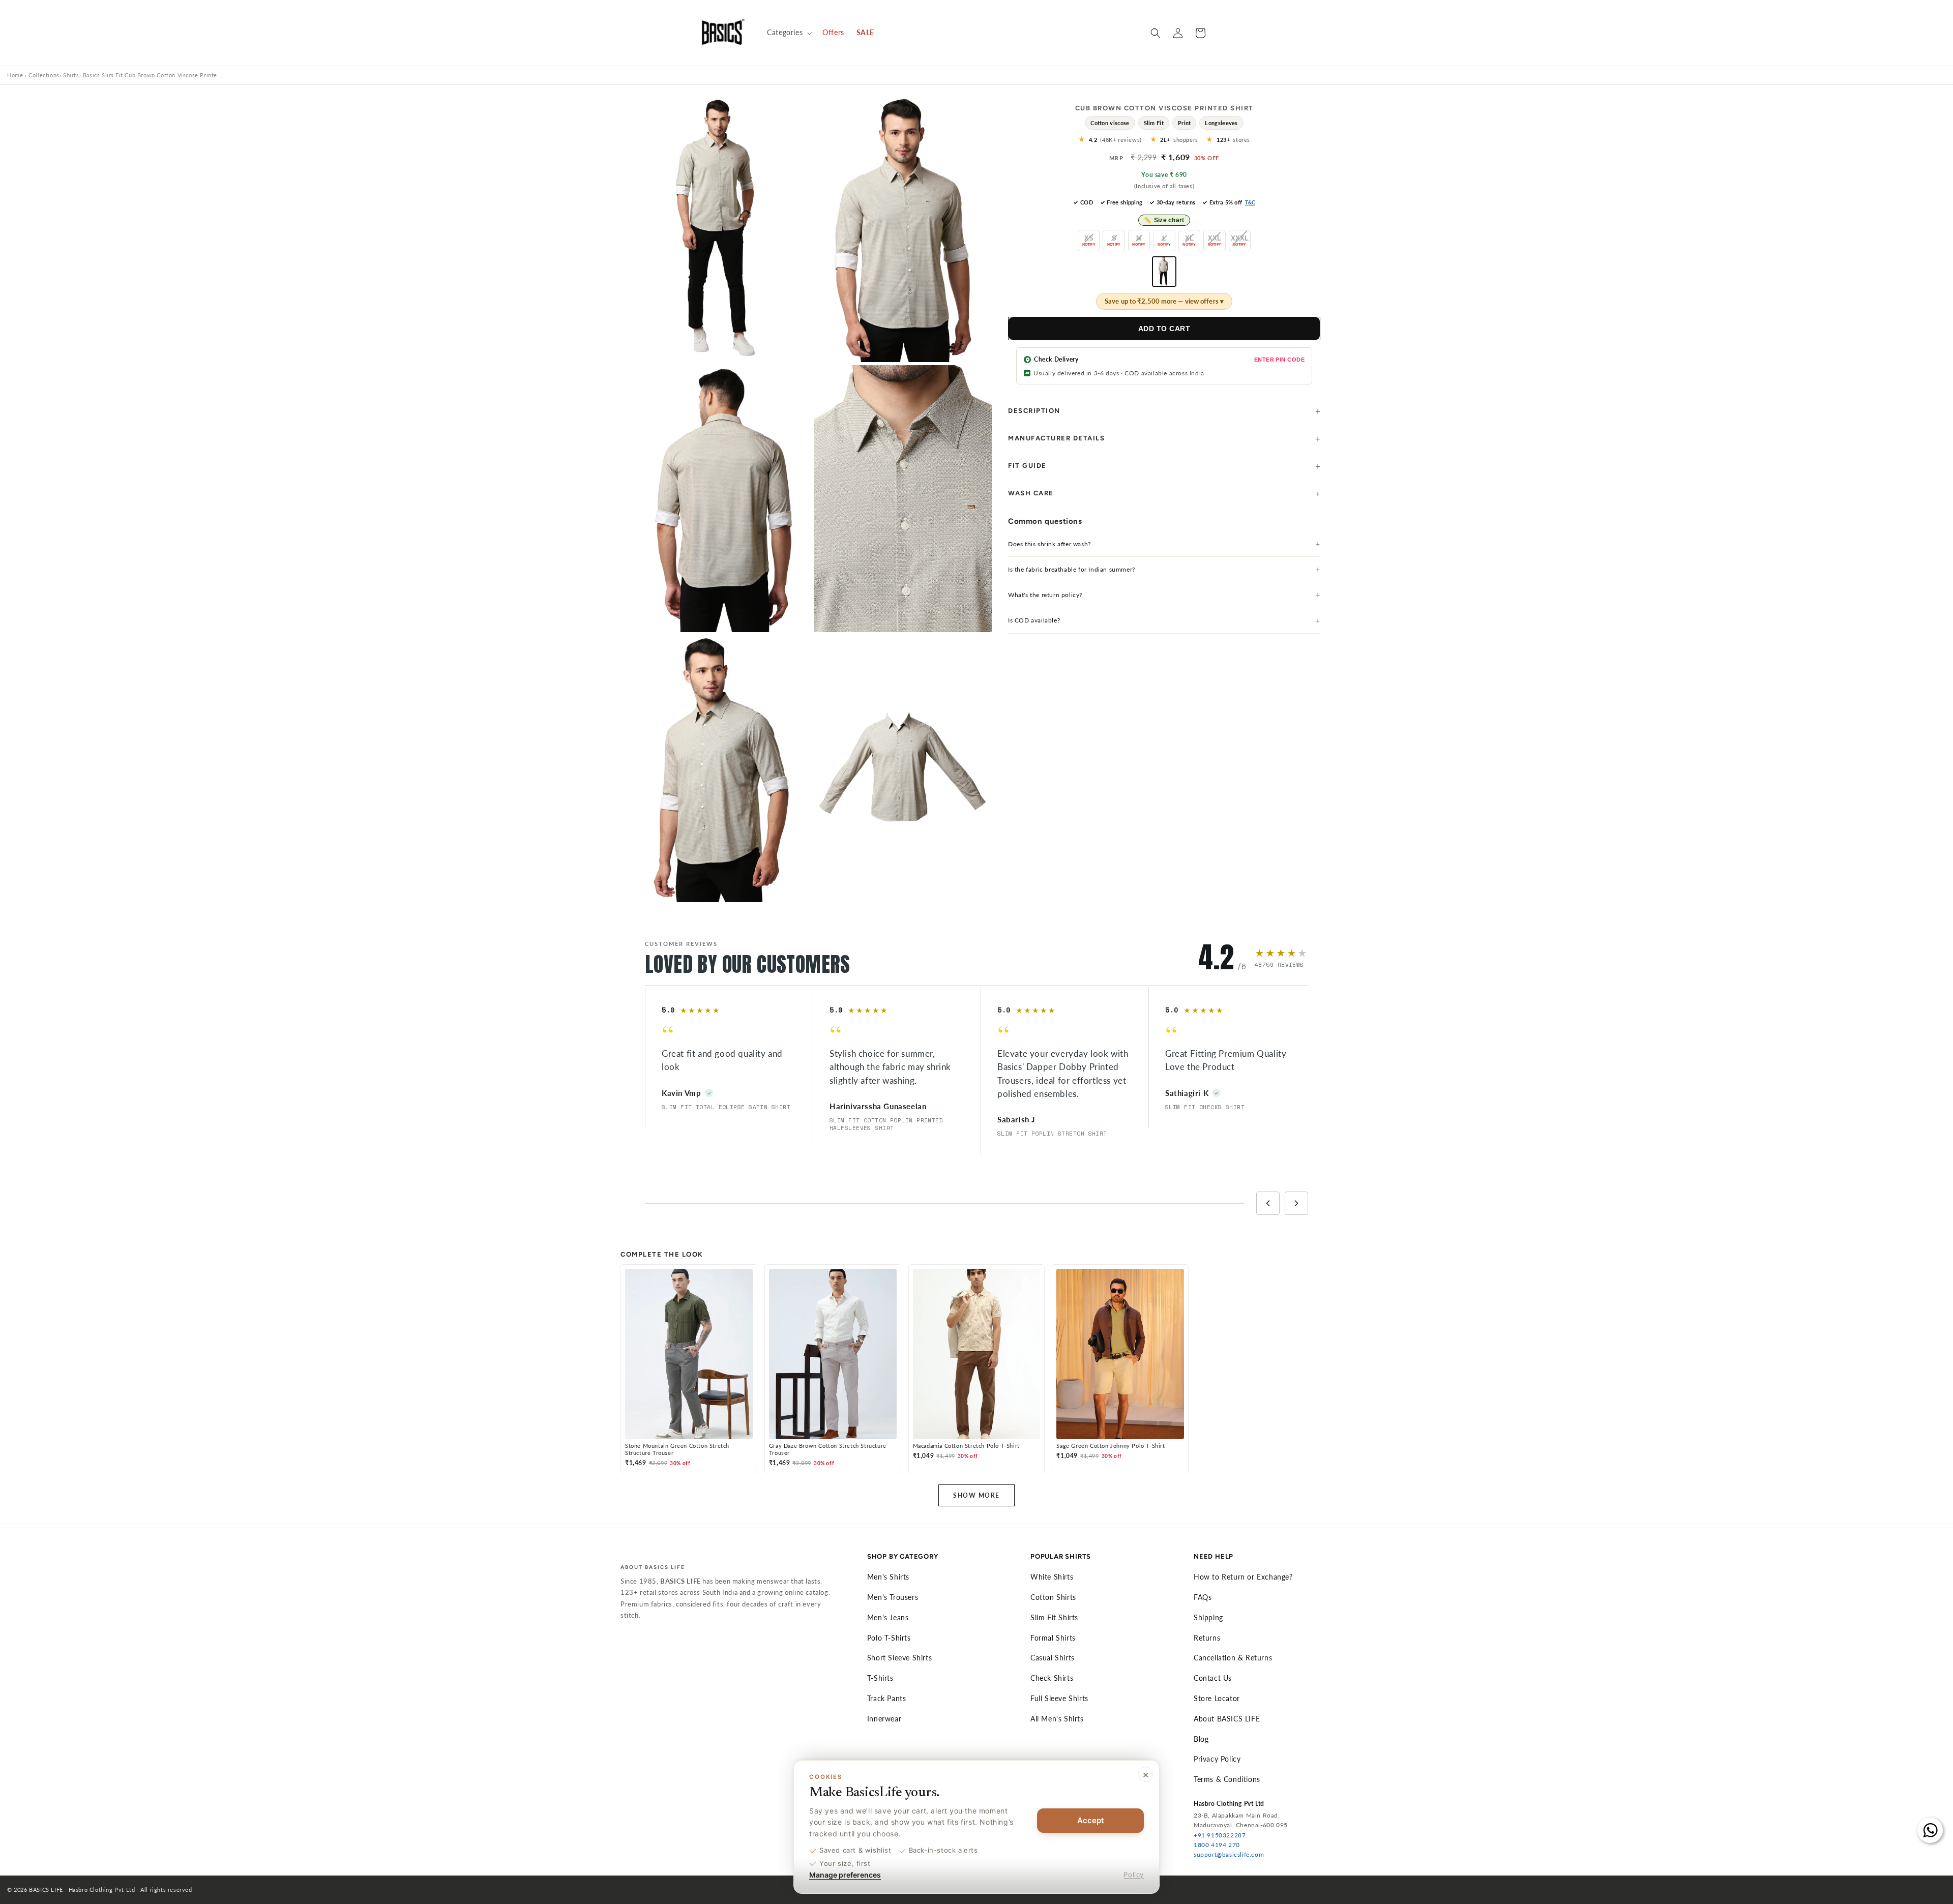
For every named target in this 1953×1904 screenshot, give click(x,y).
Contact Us (1213, 1678)
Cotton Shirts (1053, 1597)
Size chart (1164, 220)
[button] (789, 33)
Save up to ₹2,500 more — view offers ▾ (1164, 301)
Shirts (71, 75)
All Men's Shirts (1057, 1719)
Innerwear (884, 1719)
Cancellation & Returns (1233, 1658)
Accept (1091, 1820)
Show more (976, 1495)
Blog (1201, 1739)
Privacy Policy (1217, 1759)
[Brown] (1164, 272)
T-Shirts (880, 1678)
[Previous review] (1268, 1203)
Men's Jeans (888, 1617)
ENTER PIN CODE (1279, 360)
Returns (1207, 1638)
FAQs (1203, 1597)
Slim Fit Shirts (1054, 1617)
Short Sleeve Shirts (899, 1658)
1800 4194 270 (1217, 1845)
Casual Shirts (1053, 1658)
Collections (44, 75)
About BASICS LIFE (1227, 1719)
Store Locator (1217, 1698)
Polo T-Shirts (889, 1638)
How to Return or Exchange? (1243, 1577)
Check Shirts (1052, 1678)
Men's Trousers (893, 1597)
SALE (865, 32)
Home (15, 75)
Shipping (1208, 1617)
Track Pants (887, 1698)
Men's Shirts (888, 1577)
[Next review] (1296, 1203)
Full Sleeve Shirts (1059, 1698)
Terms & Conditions (1227, 1779)
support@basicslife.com (1229, 1854)
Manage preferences (845, 1875)
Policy (1134, 1875)
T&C (1250, 202)
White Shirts (1052, 1577)
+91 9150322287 (1220, 1835)
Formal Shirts (1053, 1638)
